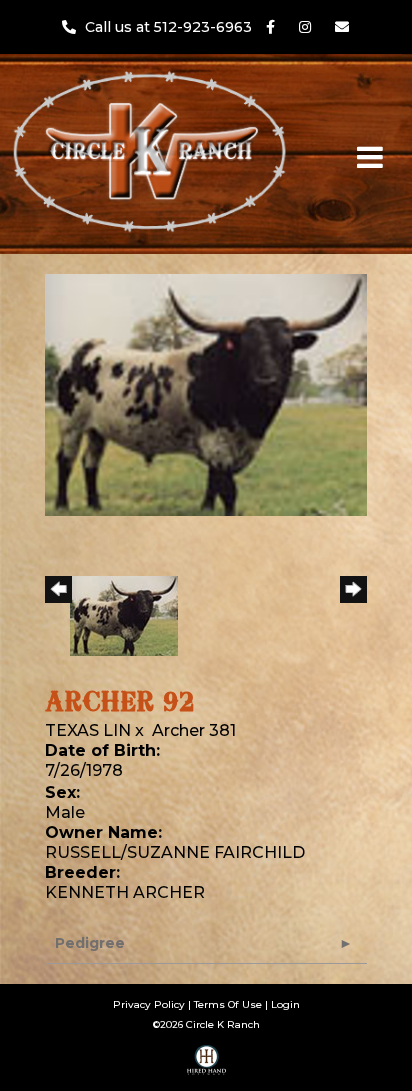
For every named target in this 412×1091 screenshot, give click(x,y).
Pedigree (90, 943)
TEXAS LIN (88, 730)
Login (285, 1004)
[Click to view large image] (206, 393)
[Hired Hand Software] (206, 1067)
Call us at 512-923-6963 (170, 27)
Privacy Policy (149, 1004)
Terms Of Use (228, 1004)
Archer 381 (194, 730)
